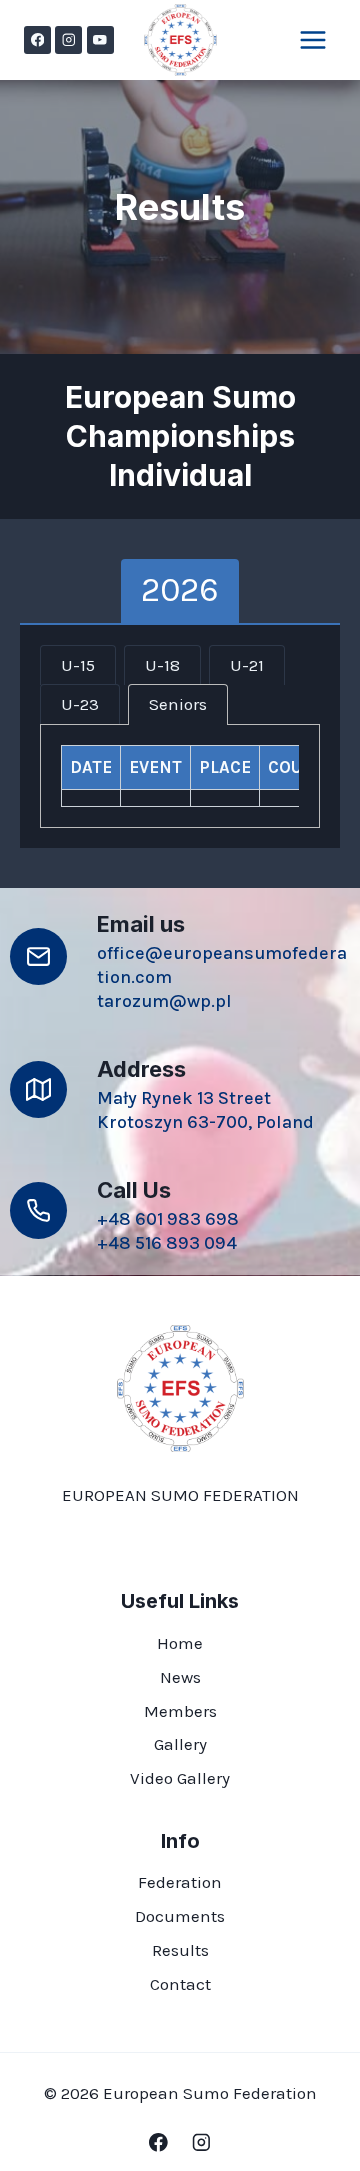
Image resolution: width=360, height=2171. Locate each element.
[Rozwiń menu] (312, 39)
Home (180, 1643)
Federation (180, 1882)
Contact (180, 1984)
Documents (180, 1916)
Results (180, 1950)
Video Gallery (180, 1778)
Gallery (180, 1744)
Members (180, 1711)
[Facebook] (37, 39)
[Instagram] (68, 39)
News (180, 1677)
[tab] (180, 591)
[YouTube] (100, 39)
